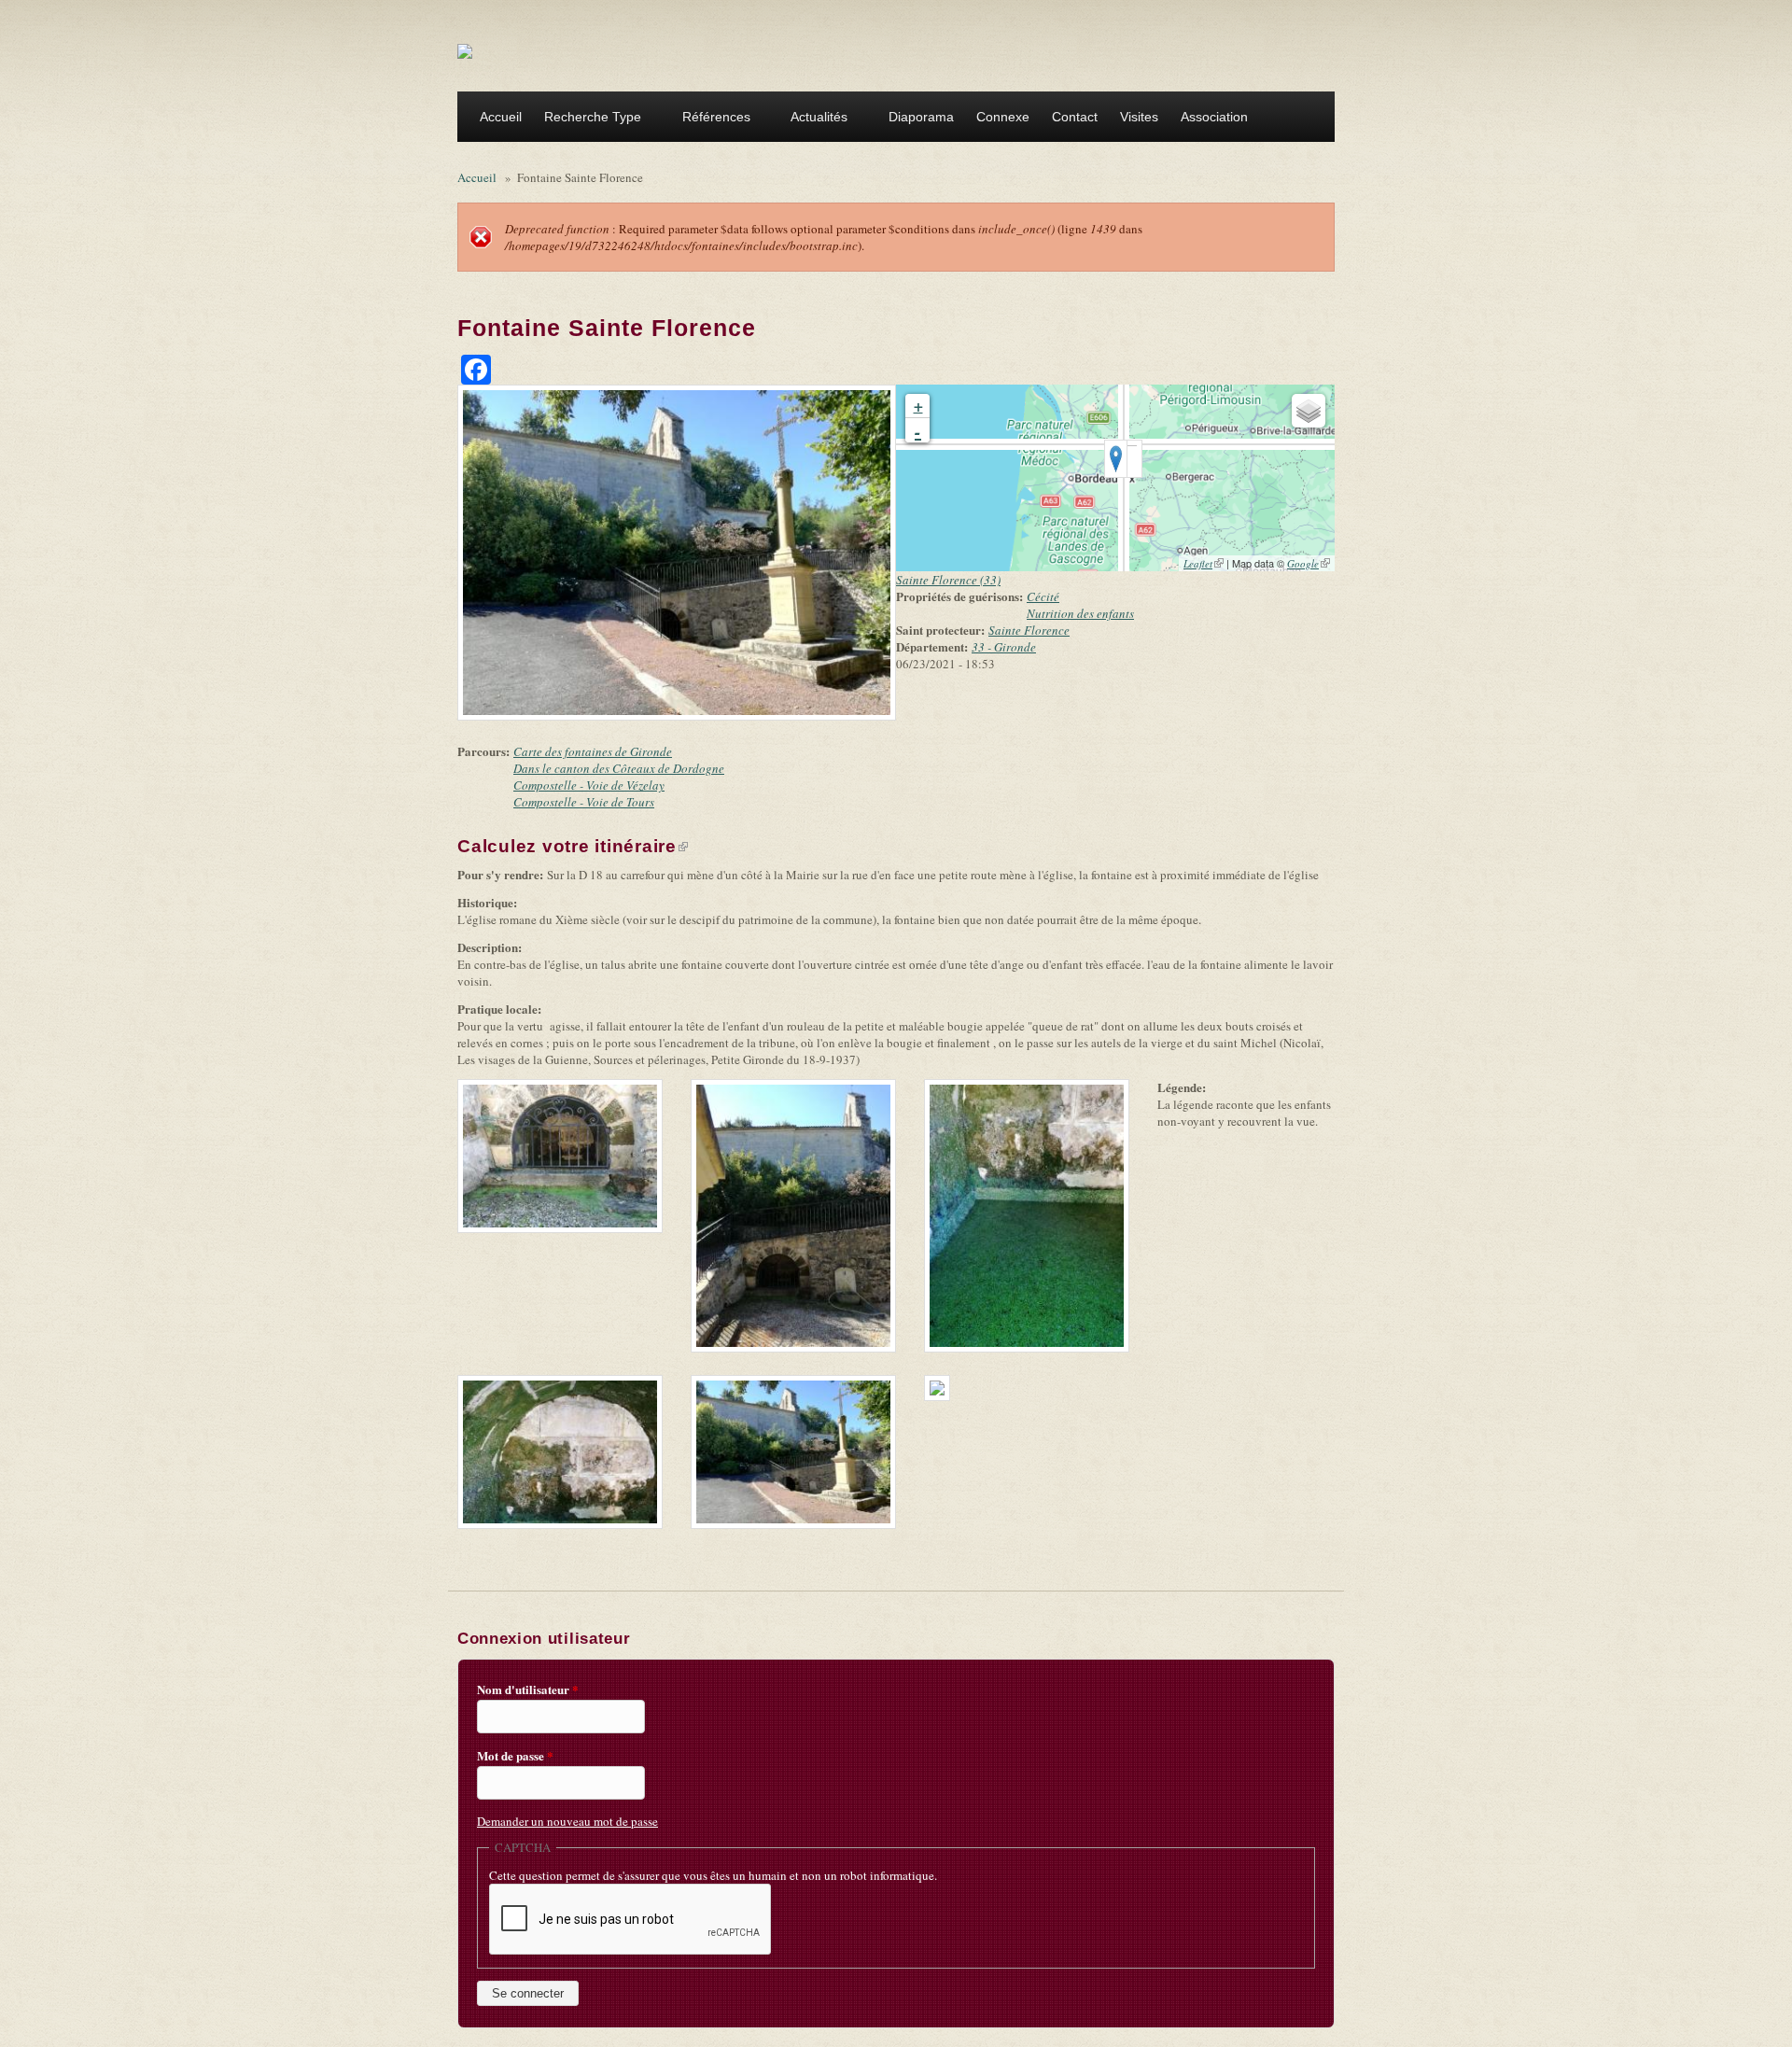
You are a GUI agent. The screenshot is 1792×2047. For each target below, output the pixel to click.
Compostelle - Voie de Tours (584, 802)
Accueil (501, 117)
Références (711, 119)
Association (1209, 119)
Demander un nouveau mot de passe (567, 1821)
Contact (1075, 117)
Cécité (1043, 596)
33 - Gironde (1004, 647)
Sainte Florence (1029, 630)
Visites (1139, 117)
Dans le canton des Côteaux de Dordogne (619, 768)
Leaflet (1204, 563)
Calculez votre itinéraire (573, 846)
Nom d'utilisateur (528, 1689)
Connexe (1003, 117)
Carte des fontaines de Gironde (593, 751)
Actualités (813, 119)
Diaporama (921, 117)
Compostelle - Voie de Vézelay (589, 785)
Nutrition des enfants (1080, 613)
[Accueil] (465, 50)
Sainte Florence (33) (948, 580)
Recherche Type (587, 119)
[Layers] (1309, 411)
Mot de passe (515, 1756)
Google (1309, 563)
